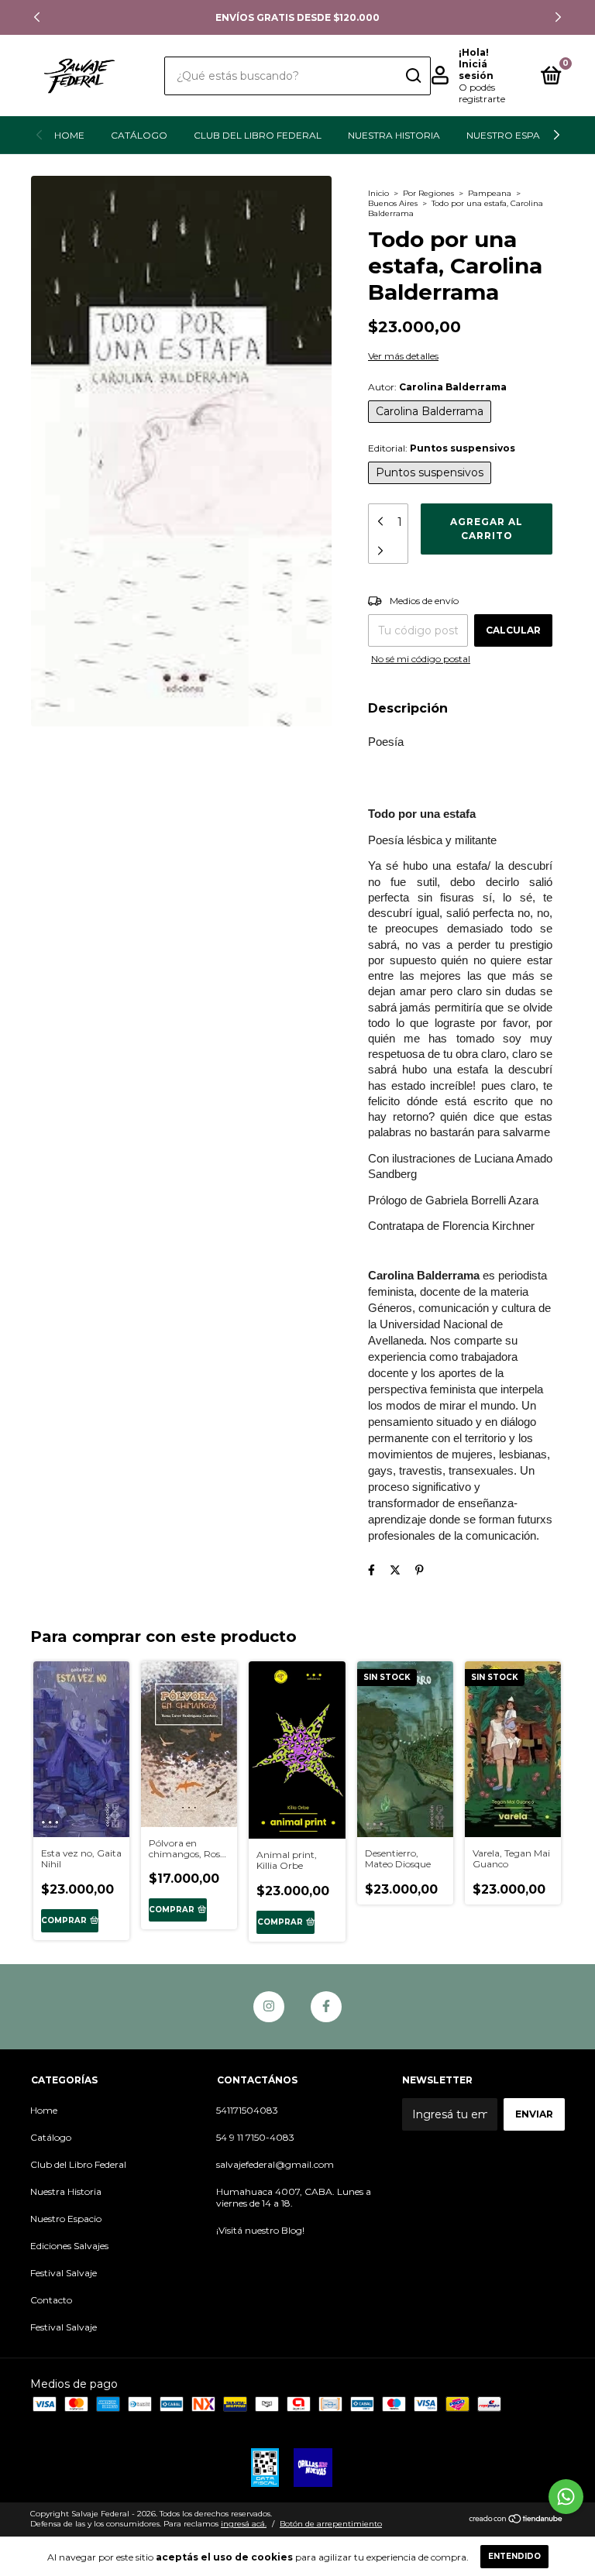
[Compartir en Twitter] (395, 1570)
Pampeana (490, 193)
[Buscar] (413, 76)
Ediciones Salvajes (69, 2246)
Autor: (437, 387)
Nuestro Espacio (512, 135)
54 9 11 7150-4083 (255, 2137)
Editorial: (442, 448)
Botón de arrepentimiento (331, 2524)
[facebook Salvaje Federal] (326, 2007)
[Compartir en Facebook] (371, 1570)
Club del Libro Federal (258, 135)
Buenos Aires (393, 203)
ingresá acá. (244, 2524)
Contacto (51, 2300)
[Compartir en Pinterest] (420, 1570)
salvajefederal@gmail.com (275, 2164)
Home (69, 135)
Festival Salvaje (64, 2273)
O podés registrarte (482, 93)
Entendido (514, 2556)
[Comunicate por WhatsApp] (566, 2497)
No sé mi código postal (421, 659)
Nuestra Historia (394, 135)
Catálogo (139, 135)
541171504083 (247, 2110)
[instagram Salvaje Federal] (269, 2007)
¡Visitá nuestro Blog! (260, 2230)
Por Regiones (428, 193)
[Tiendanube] (516, 2520)
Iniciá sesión (476, 70)
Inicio (378, 193)
